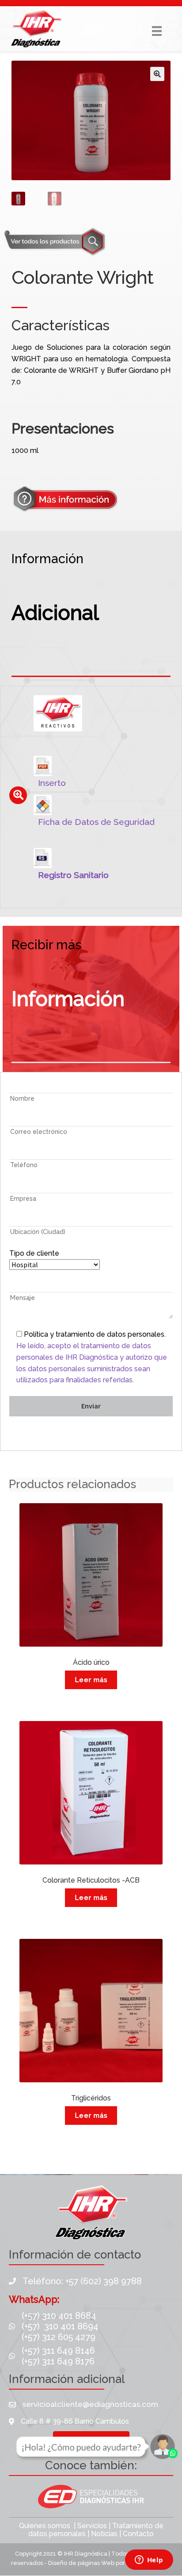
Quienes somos (45, 2526)
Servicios (92, 2526)
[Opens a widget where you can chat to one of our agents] (149, 2561)
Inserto (52, 783)
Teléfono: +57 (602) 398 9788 (82, 2281)
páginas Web (97, 2563)
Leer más (91, 1680)
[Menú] (157, 31)
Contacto (138, 2534)
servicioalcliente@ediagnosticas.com (90, 2404)
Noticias (104, 2534)
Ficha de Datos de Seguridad (96, 822)
